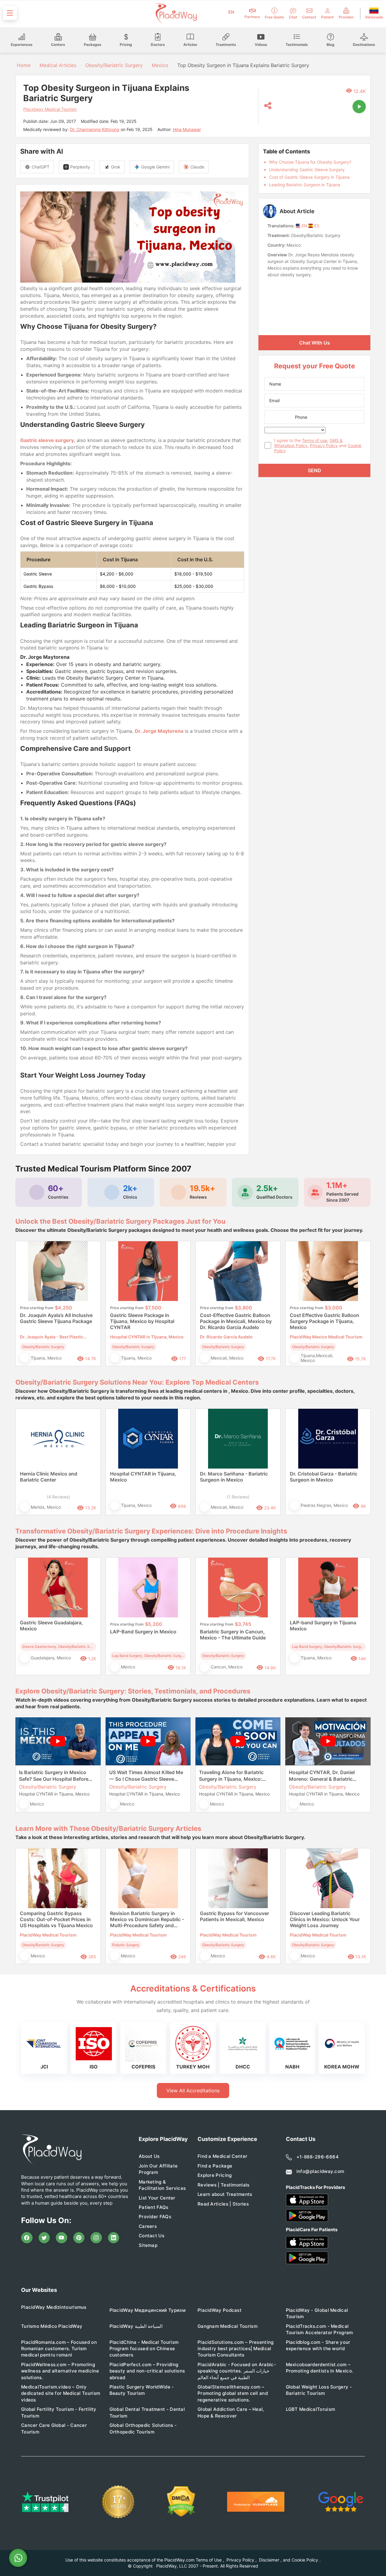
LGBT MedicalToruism (311, 2409)
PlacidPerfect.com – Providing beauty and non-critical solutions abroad (147, 2371)
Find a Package (215, 2166)
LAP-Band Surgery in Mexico (143, 1632)
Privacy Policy (324, 445)
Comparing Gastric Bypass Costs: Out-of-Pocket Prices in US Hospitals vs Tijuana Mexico (56, 1919)
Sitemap (148, 2245)
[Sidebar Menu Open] (10, 13)
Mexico (160, 65)
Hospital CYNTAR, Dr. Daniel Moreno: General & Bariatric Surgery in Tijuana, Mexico (322, 1776)
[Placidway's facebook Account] (27, 2238)
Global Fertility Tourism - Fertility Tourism (59, 2412)
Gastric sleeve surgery (47, 440)
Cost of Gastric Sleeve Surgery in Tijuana (309, 177)
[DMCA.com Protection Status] (181, 2502)
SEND (315, 470)
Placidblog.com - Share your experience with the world (318, 2345)
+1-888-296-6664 (318, 2157)
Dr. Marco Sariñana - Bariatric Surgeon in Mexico (234, 1477)
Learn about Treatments (225, 2194)
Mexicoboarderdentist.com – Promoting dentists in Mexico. (320, 2368)
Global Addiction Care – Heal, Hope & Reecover (231, 2412)
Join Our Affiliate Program (158, 2169)
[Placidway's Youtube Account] (62, 2238)
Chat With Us (315, 343)
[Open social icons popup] (268, 106)
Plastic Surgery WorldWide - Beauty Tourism (142, 2390)
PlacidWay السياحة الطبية (136, 2326)
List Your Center (157, 2198)
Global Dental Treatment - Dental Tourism (147, 2412)
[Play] (359, 107)
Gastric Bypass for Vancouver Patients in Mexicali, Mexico (234, 1916)
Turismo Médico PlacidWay (52, 2326)
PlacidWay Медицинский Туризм (147, 2310)
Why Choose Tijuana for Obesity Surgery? (310, 162)
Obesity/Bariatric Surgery (114, 65)
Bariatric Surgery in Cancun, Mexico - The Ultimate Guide (233, 1635)
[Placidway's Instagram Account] (96, 2238)
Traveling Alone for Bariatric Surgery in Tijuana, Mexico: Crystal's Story (231, 1776)
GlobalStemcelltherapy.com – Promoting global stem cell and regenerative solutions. (233, 2393)
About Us (149, 2156)
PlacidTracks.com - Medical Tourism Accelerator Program (320, 2329)
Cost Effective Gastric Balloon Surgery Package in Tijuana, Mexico (324, 1321)
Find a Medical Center (222, 2156)
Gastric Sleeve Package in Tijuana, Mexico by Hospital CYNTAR (142, 1321)
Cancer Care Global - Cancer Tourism (54, 2428)
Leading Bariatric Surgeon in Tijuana (305, 185)
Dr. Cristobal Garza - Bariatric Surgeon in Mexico (324, 1477)
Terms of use (315, 440)
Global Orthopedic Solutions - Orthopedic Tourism (143, 2428)
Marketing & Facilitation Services (162, 2185)
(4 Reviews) (58, 1497)
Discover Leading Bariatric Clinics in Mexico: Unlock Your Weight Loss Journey (325, 1919)
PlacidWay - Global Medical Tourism (317, 2313)
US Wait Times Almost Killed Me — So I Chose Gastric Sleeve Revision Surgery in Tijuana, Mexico (146, 1776)
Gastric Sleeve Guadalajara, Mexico (51, 1626)
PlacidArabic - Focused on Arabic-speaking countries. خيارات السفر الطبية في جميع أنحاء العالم (237, 2371)
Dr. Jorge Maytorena (159, 731)
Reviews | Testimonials (224, 2185)
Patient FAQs (154, 2207)
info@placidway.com (320, 2171)
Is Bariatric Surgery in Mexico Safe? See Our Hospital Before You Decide (54, 1776)
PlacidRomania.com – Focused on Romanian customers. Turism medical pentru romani (59, 2349)
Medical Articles (58, 65)
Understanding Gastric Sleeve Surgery (307, 170)
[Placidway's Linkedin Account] (114, 2238)
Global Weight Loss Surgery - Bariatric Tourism (319, 2390)
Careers (148, 2226)
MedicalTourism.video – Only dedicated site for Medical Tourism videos (61, 2393)
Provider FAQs (155, 2217)
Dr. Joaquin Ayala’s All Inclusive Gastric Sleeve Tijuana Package (56, 1318)
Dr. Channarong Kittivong (95, 129)
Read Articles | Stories (223, 2204)
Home (23, 65)
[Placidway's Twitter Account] (44, 2238)
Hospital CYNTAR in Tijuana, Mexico (143, 1477)
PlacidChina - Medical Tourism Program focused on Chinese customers (144, 2349)
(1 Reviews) (238, 1497)
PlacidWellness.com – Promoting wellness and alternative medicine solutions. (60, 2371)
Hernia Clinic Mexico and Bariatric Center (49, 1477)
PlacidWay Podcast (220, 2310)
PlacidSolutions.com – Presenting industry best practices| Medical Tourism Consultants (236, 2349)
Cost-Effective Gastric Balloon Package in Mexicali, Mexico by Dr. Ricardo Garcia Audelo (236, 1321)
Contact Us (152, 2236)
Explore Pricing (215, 2175)
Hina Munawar (187, 129)
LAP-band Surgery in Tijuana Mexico (323, 1626)
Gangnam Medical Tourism (228, 2326)
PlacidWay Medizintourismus (54, 2307)
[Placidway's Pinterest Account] (79, 2238)
